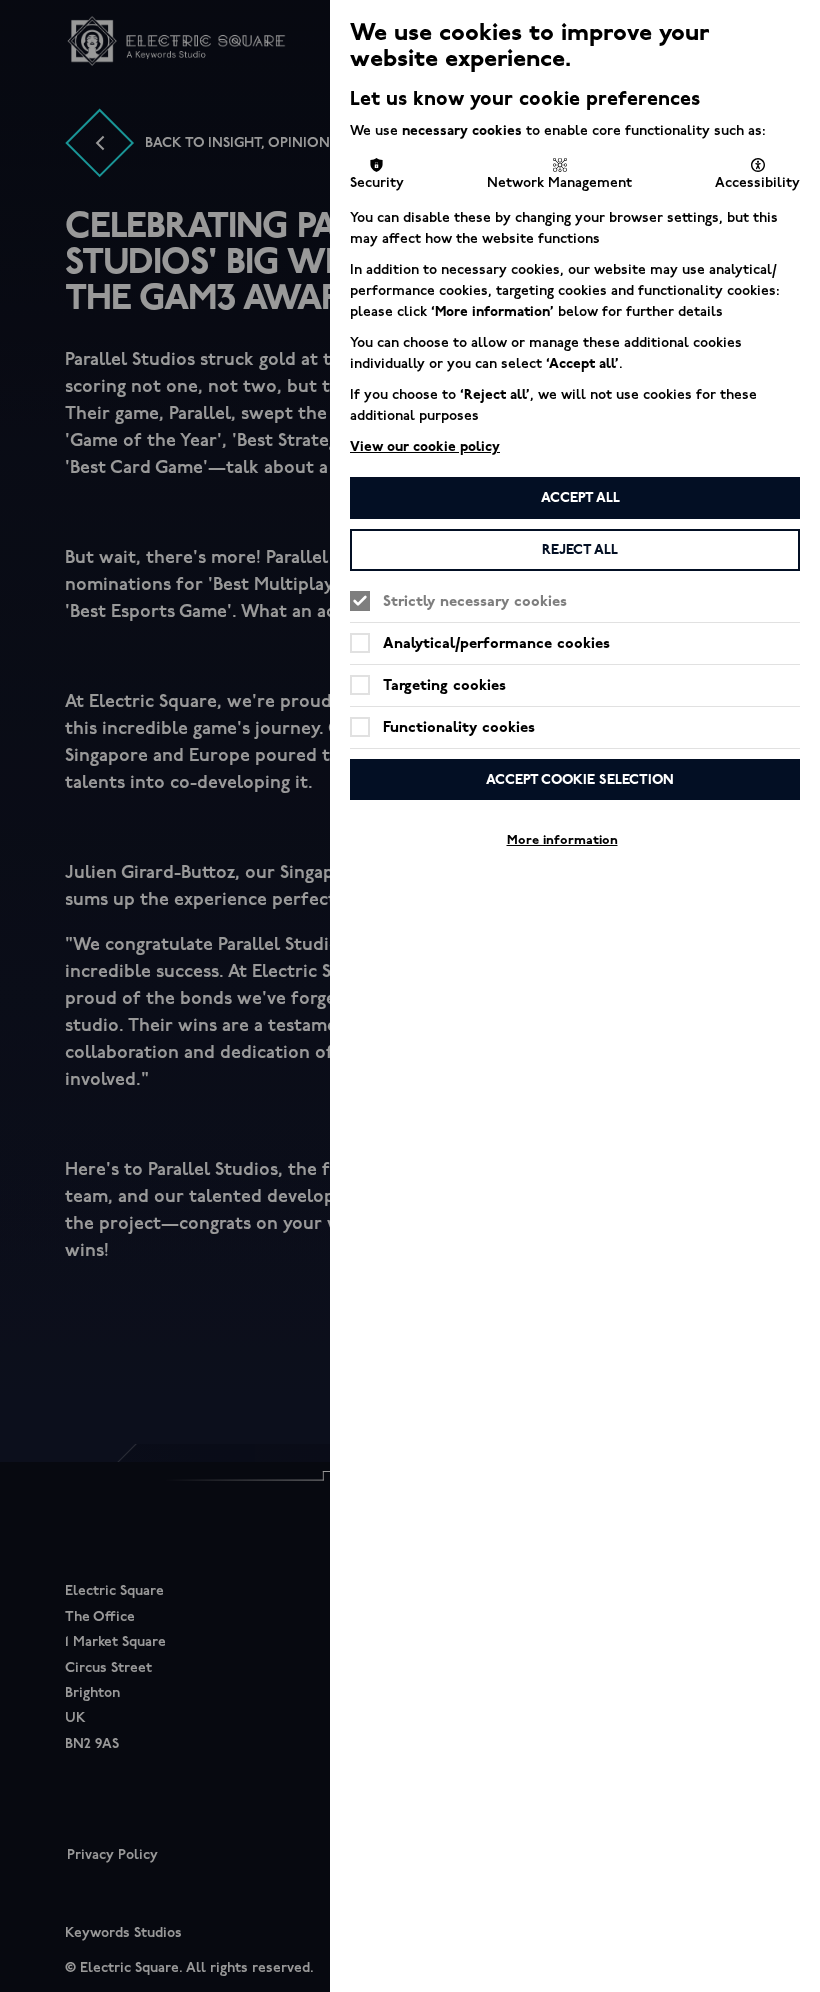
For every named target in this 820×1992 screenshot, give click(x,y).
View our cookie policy (425, 446)
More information (562, 840)
